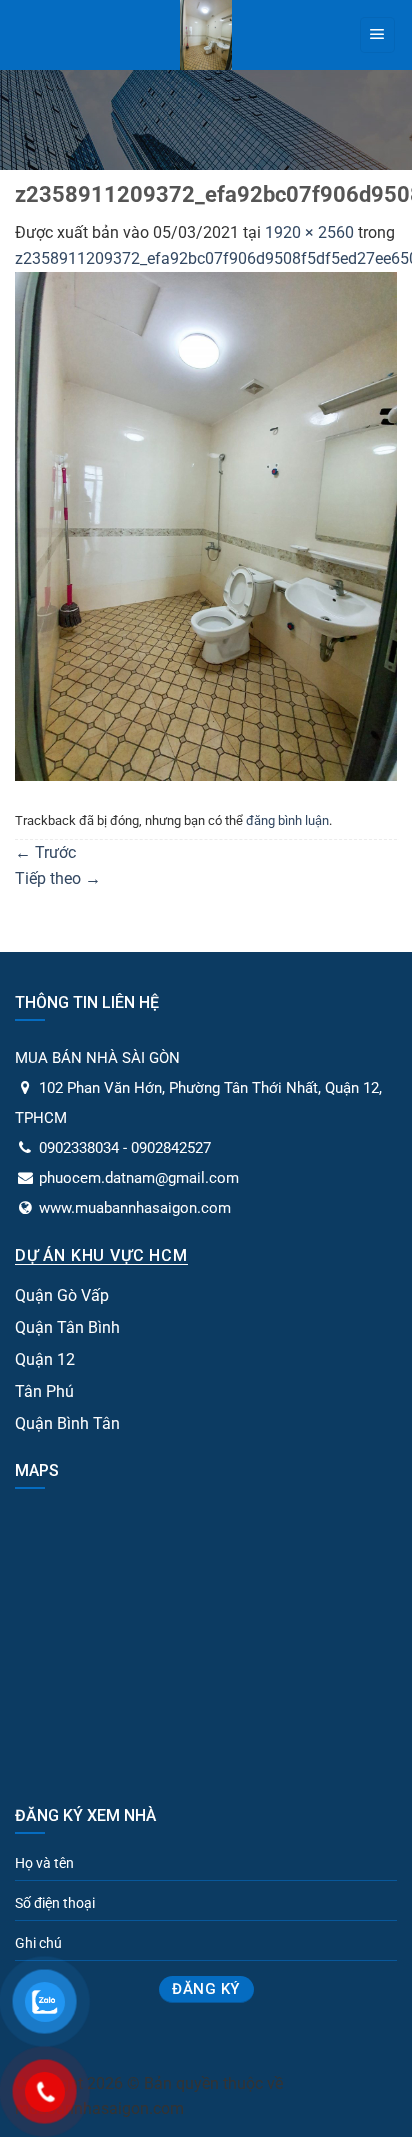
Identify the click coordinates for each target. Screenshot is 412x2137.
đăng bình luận (287, 820)
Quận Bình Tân (67, 1423)
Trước (45, 852)
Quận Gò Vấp (62, 1295)
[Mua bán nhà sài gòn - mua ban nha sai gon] (206, 35)
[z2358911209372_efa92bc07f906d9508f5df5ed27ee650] (206, 524)
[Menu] (377, 35)
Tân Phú (44, 1391)
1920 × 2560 (309, 232)
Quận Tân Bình (67, 1327)
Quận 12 (45, 1359)
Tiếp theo (58, 878)
